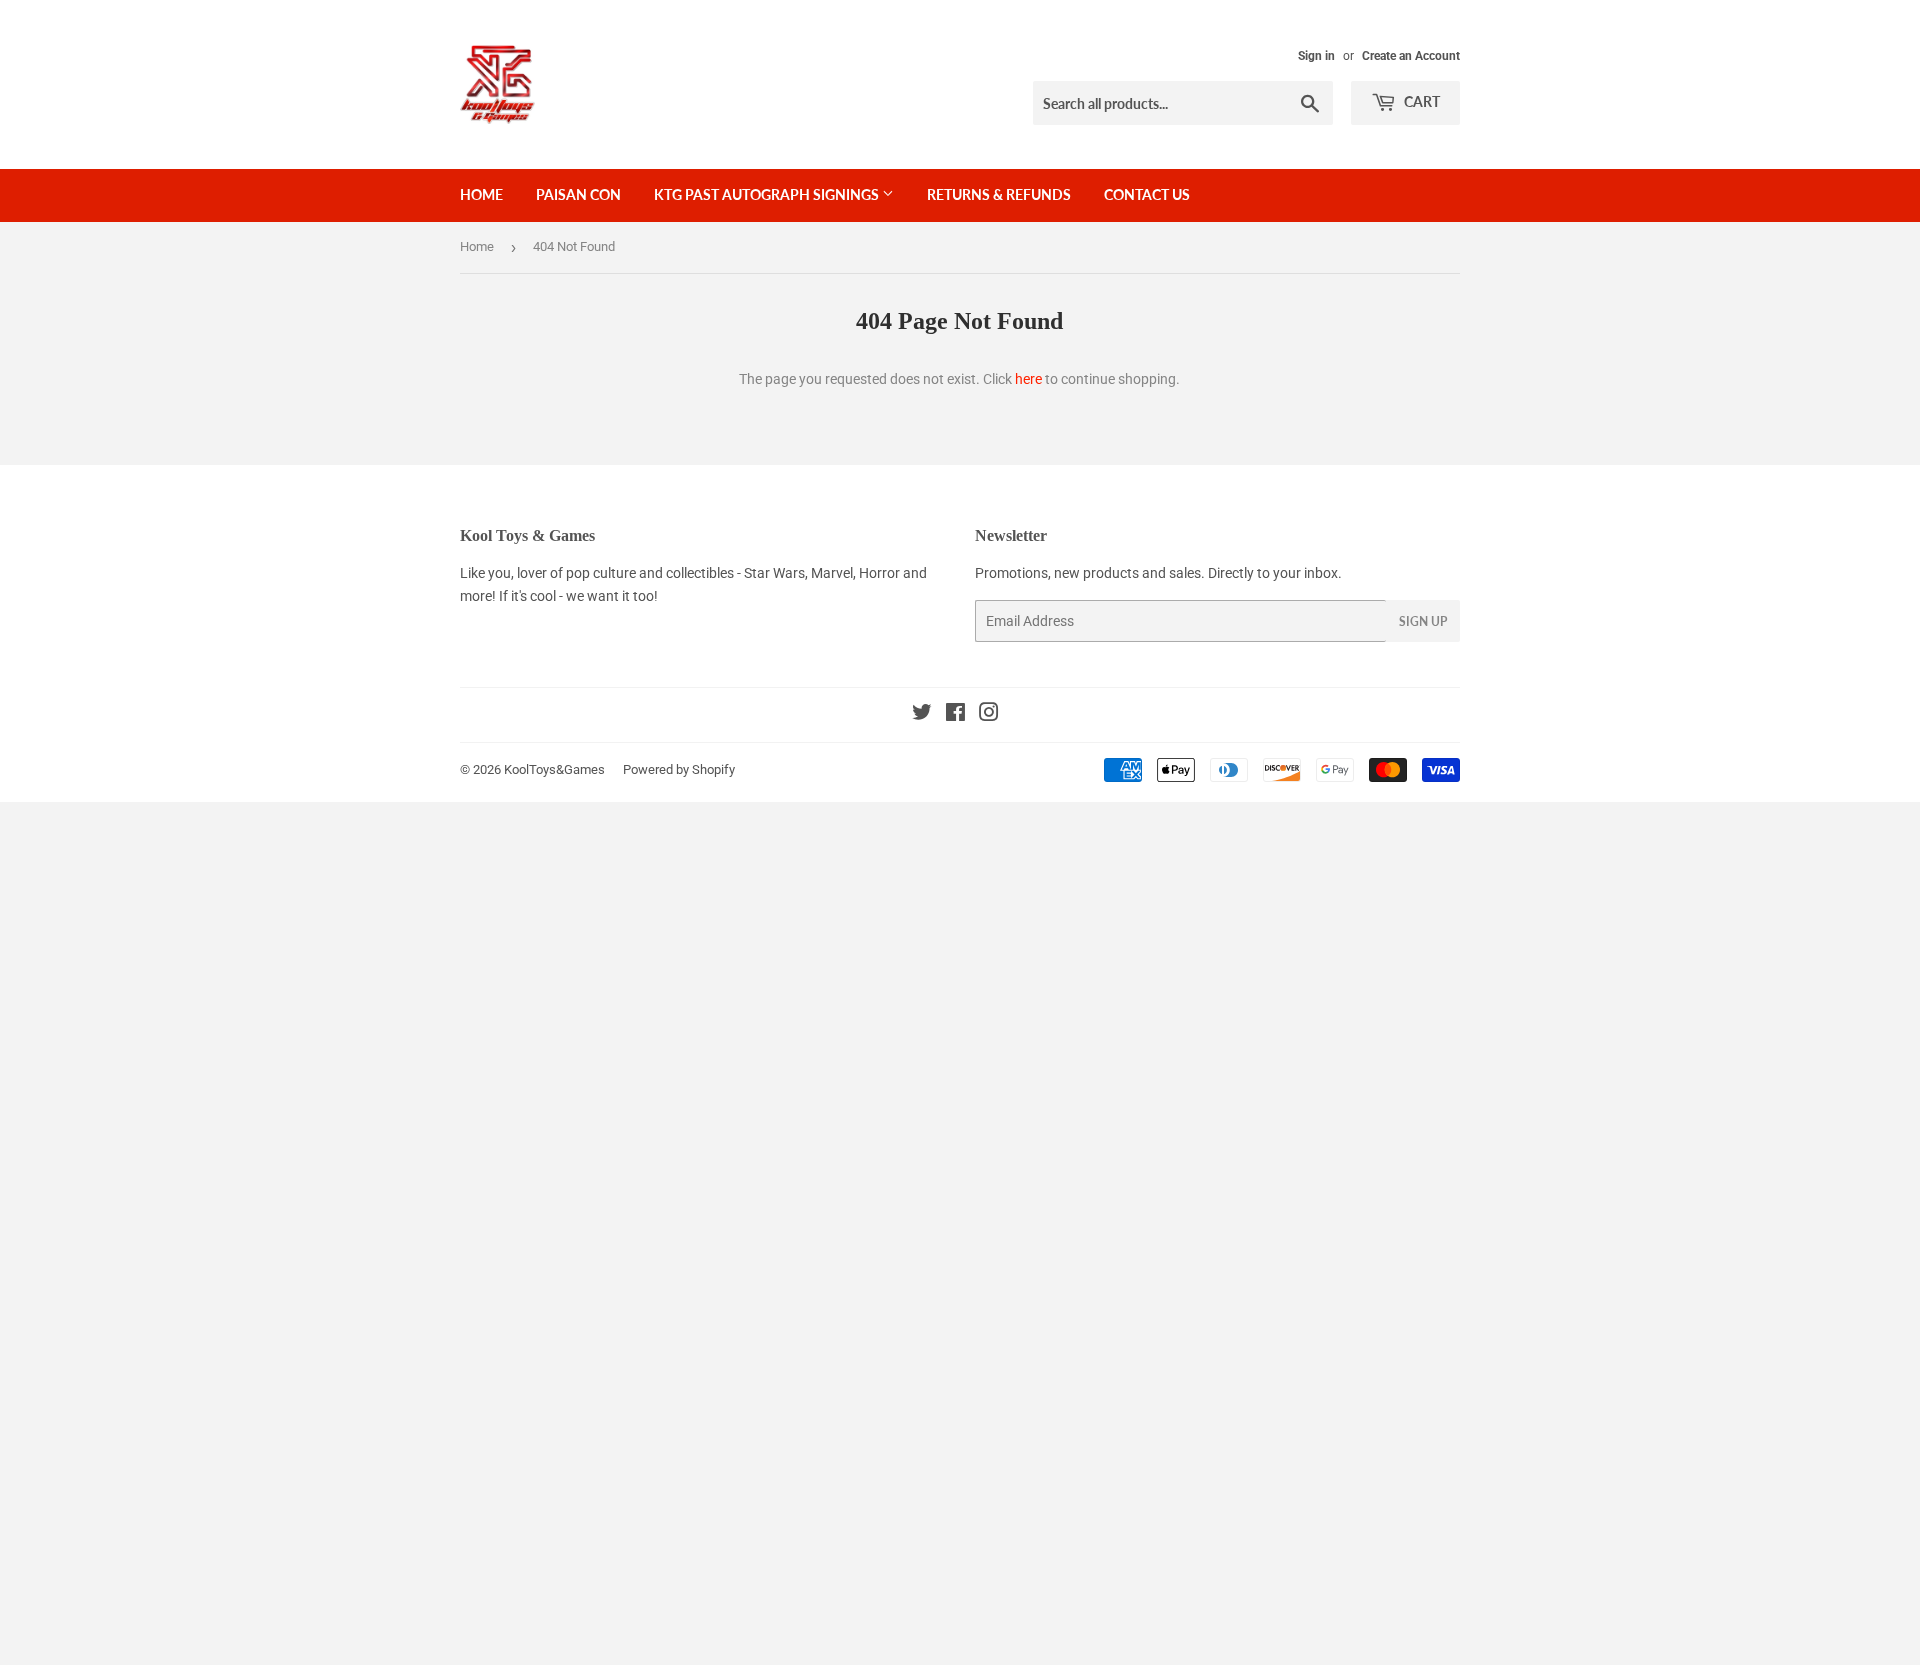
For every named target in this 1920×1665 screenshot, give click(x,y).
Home (481, 194)
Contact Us (1147, 194)
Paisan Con (578, 194)
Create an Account (1411, 56)
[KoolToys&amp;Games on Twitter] (922, 715)
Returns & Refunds (999, 194)
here (1028, 379)
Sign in (1316, 56)
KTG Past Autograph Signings (768, 194)
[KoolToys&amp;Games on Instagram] (989, 715)
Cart (1420, 101)
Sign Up (1423, 621)
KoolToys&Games (554, 769)
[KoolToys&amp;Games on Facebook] (955, 715)
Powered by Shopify (679, 769)
